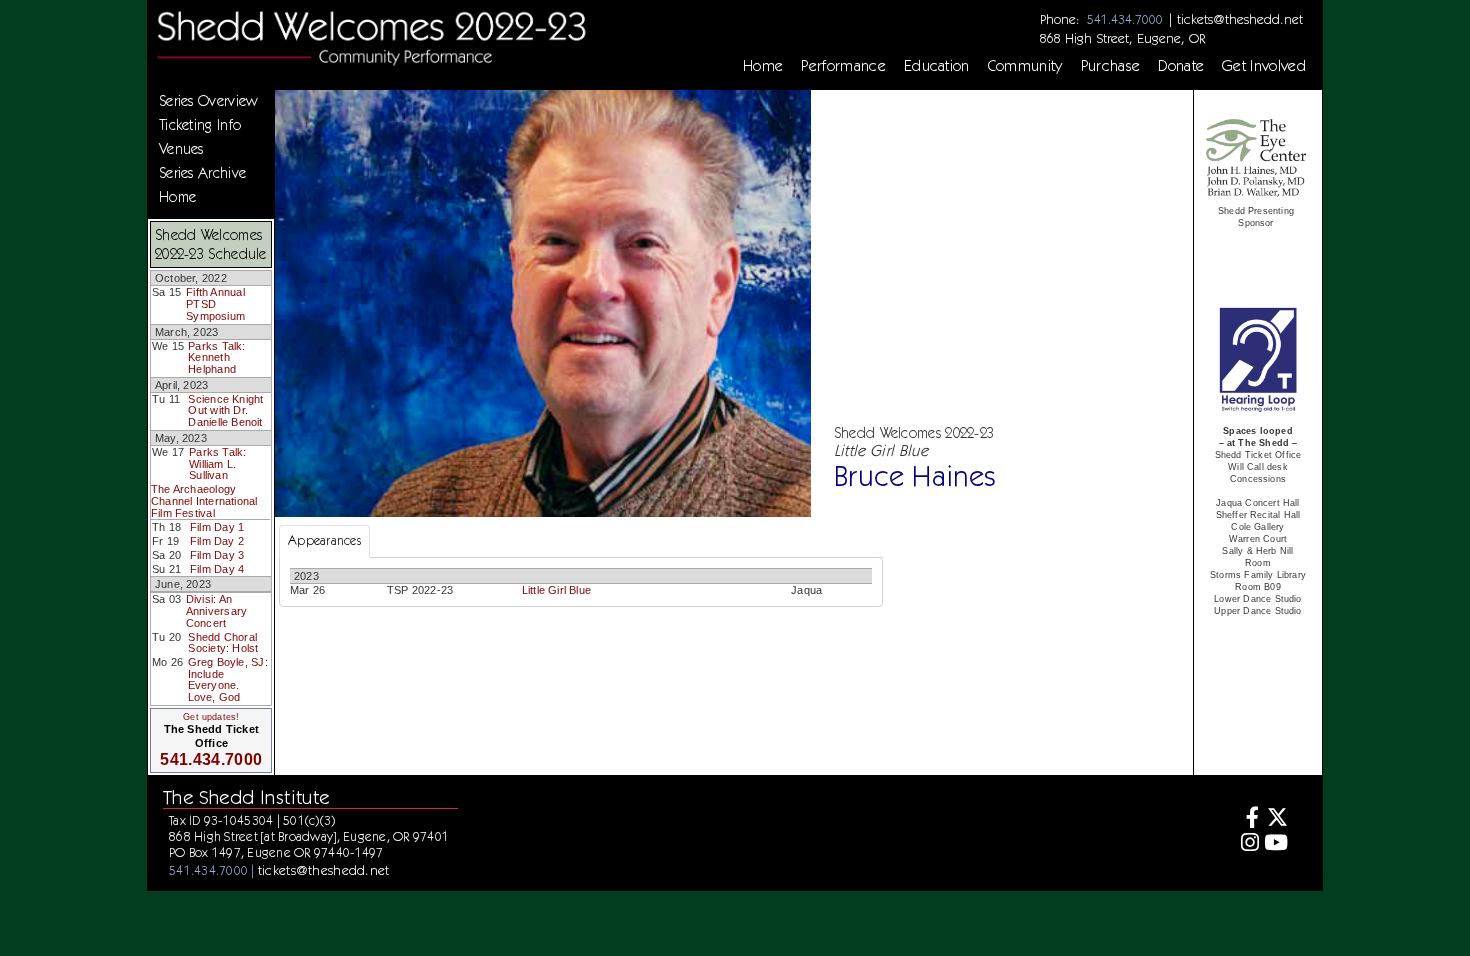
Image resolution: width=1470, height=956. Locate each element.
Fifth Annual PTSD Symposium (215, 303)
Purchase (1111, 66)
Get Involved (1264, 66)
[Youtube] (1276, 844)
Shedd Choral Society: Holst (223, 643)
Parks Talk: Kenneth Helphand (216, 357)
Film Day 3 (217, 555)
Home (763, 66)
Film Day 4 (217, 569)
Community (1025, 66)
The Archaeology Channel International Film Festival (204, 500)
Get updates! (211, 717)
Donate (1181, 66)
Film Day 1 (217, 527)
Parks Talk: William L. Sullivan (217, 463)
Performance (843, 66)
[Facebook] (1247, 819)
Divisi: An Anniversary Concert (216, 610)
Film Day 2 (217, 541)
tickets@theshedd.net (1240, 19)
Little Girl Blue (556, 590)
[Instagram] (1247, 844)
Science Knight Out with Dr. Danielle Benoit (225, 410)
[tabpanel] (581, 582)
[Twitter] (1276, 819)
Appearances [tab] (324, 540)
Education (937, 66)
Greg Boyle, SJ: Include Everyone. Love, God (228, 679)
